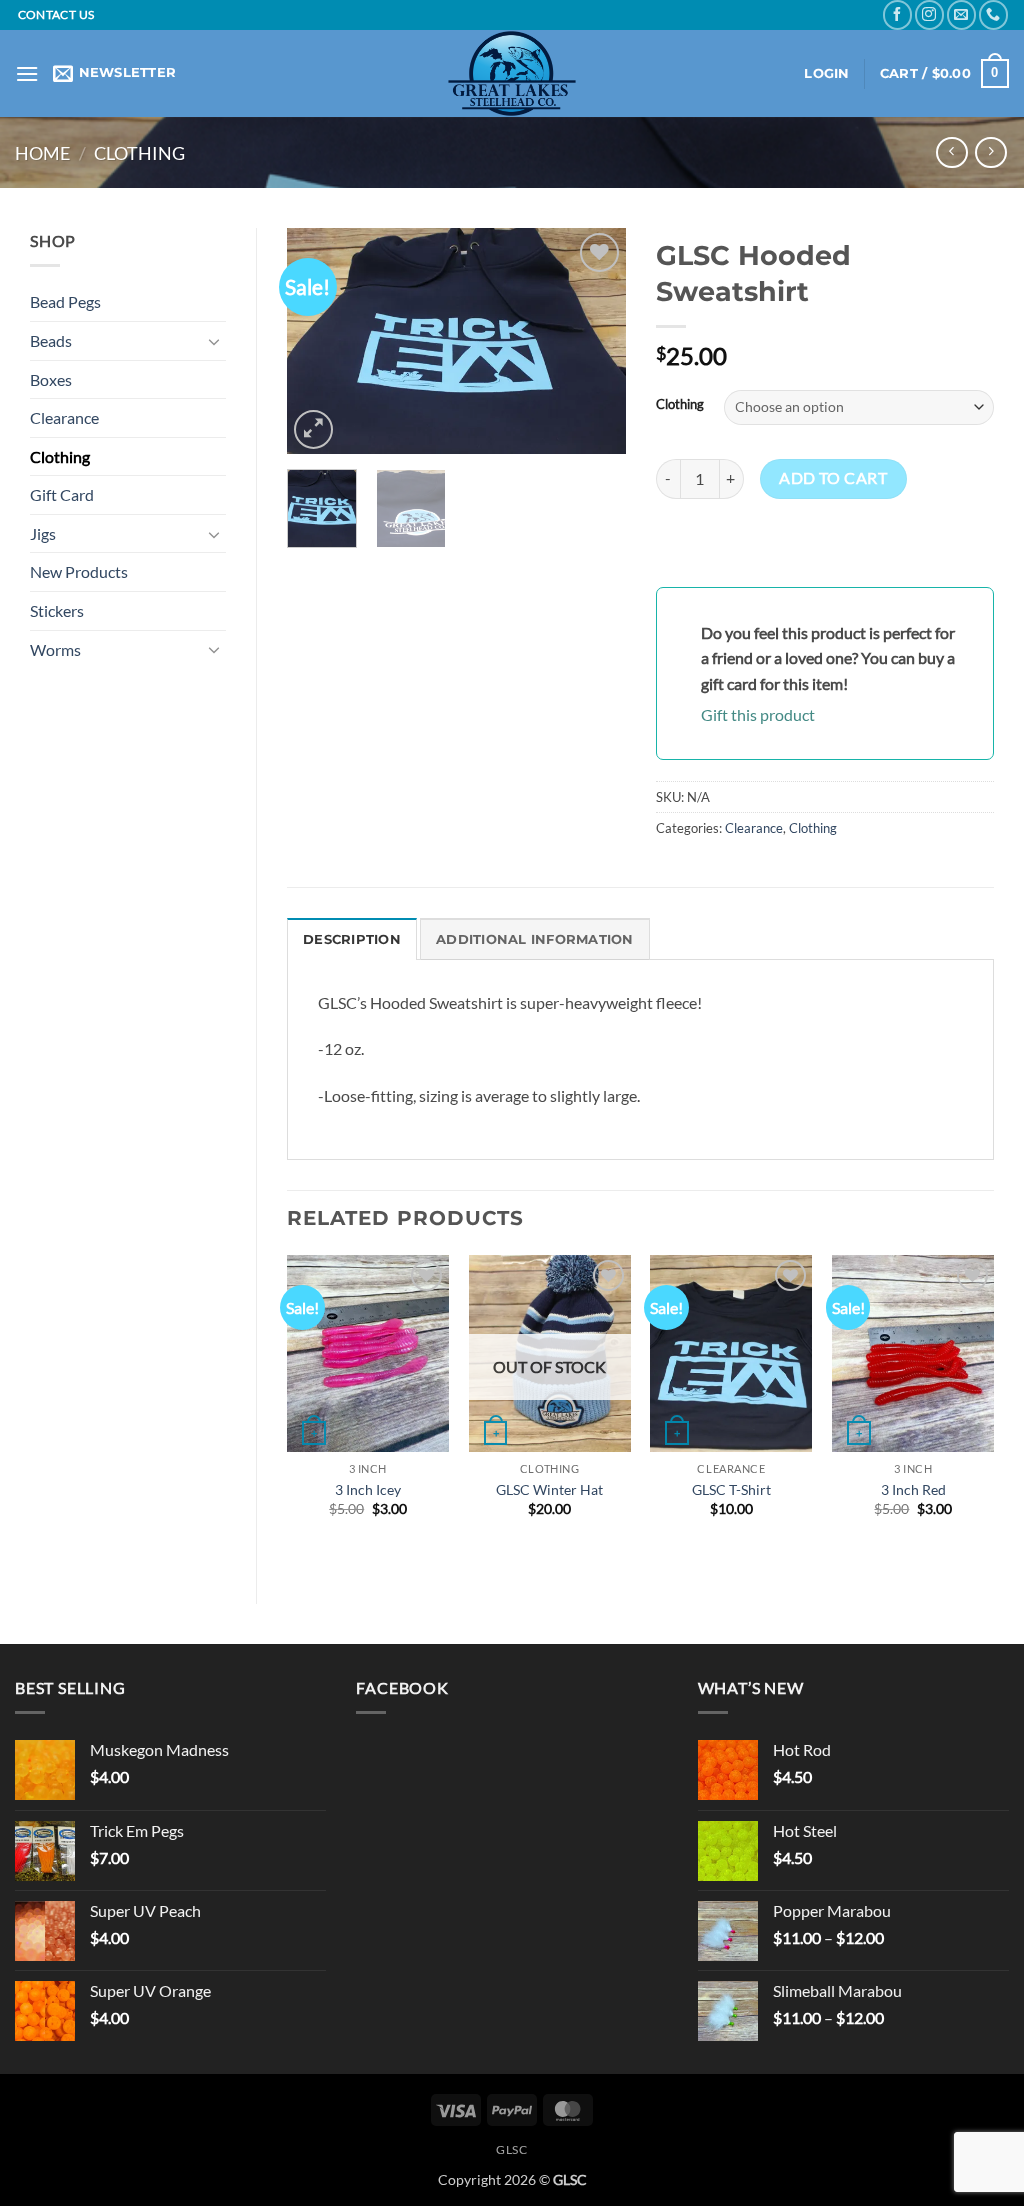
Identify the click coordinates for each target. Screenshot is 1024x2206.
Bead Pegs (65, 301)
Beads (51, 340)
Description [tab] (352, 939)
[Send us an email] (961, 14)
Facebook (402, 1687)
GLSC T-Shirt (731, 1489)
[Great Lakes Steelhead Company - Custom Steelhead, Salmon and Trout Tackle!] (512, 73)
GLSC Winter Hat (549, 1489)
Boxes (51, 379)
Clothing (139, 153)
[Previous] (319, 340)
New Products (79, 571)
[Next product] (951, 152)
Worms (55, 649)
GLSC (511, 2149)
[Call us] (993, 14)
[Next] (594, 340)
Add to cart (833, 478)
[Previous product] (990, 152)
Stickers (57, 610)
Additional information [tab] (535, 939)
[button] (27, 73)
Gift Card (62, 494)
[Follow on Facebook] (897, 14)
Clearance (64, 417)
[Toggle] (214, 341)
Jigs (43, 533)
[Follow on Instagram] (929, 14)
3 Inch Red (913, 1489)
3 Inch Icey (368, 1489)
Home (42, 153)
